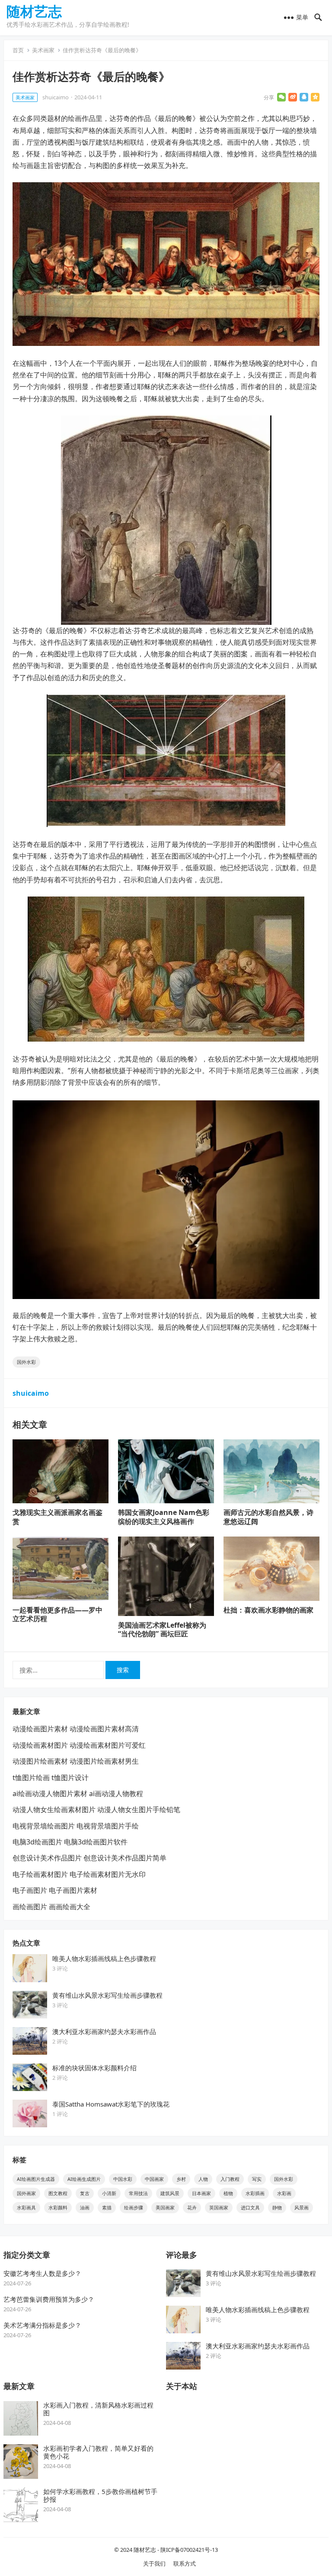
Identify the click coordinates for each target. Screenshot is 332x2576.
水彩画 (284, 2193)
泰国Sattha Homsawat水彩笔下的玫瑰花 (111, 2104)
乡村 (181, 2179)
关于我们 (154, 2563)
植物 (228, 2193)
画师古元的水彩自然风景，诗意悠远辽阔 (268, 1517)
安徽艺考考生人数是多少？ (42, 2273)
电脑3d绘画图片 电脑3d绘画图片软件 (70, 1842)
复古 (85, 2193)
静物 (277, 2207)
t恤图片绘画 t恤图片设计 (51, 1778)
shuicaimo (56, 97)
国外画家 (26, 2193)
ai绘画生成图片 (84, 2179)
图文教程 (58, 2193)
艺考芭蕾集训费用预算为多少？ (49, 2299)
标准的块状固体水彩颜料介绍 (94, 2068)
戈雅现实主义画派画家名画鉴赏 (57, 1517)
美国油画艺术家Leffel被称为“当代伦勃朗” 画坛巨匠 (162, 1630)
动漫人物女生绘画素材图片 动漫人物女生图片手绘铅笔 (96, 1809)
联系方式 (185, 2563)
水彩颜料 (58, 2207)
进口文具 (250, 2207)
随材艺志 (34, 11)
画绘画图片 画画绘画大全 (51, 1907)
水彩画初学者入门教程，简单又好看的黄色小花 (98, 2452)
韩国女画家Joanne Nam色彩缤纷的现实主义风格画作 (164, 1517)
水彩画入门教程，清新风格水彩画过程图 (98, 2409)
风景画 (302, 2207)
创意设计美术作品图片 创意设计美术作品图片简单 (89, 1858)
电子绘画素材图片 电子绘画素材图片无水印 (79, 1874)
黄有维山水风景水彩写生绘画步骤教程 (107, 1995)
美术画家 (43, 50)
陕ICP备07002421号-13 (189, 2550)
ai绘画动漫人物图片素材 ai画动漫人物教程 (78, 1793)
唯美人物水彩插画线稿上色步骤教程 (104, 1958)
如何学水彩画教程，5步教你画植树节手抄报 (100, 2495)
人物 (203, 2179)
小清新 (109, 2193)
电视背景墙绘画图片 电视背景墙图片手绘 (76, 1826)
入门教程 (230, 2179)
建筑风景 (170, 2193)
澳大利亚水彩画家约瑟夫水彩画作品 (104, 2031)
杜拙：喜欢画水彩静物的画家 (268, 1610)
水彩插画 (255, 2193)
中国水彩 (123, 2179)
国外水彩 (26, 1362)
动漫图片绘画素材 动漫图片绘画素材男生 (76, 1761)
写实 (257, 2179)
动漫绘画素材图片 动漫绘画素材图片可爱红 (79, 1745)
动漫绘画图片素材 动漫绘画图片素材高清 (76, 1729)
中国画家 (154, 2179)
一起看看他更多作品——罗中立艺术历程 (57, 1614)
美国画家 (165, 2207)
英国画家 (219, 2207)
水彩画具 (26, 2207)
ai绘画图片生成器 (36, 2179)
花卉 (192, 2207)
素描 (107, 2207)
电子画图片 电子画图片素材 (55, 1890)
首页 (18, 50)
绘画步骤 (134, 2207)
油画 (85, 2207)
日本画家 (201, 2193)
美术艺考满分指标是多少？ (42, 2325)
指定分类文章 (27, 2255)
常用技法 (138, 2193)
